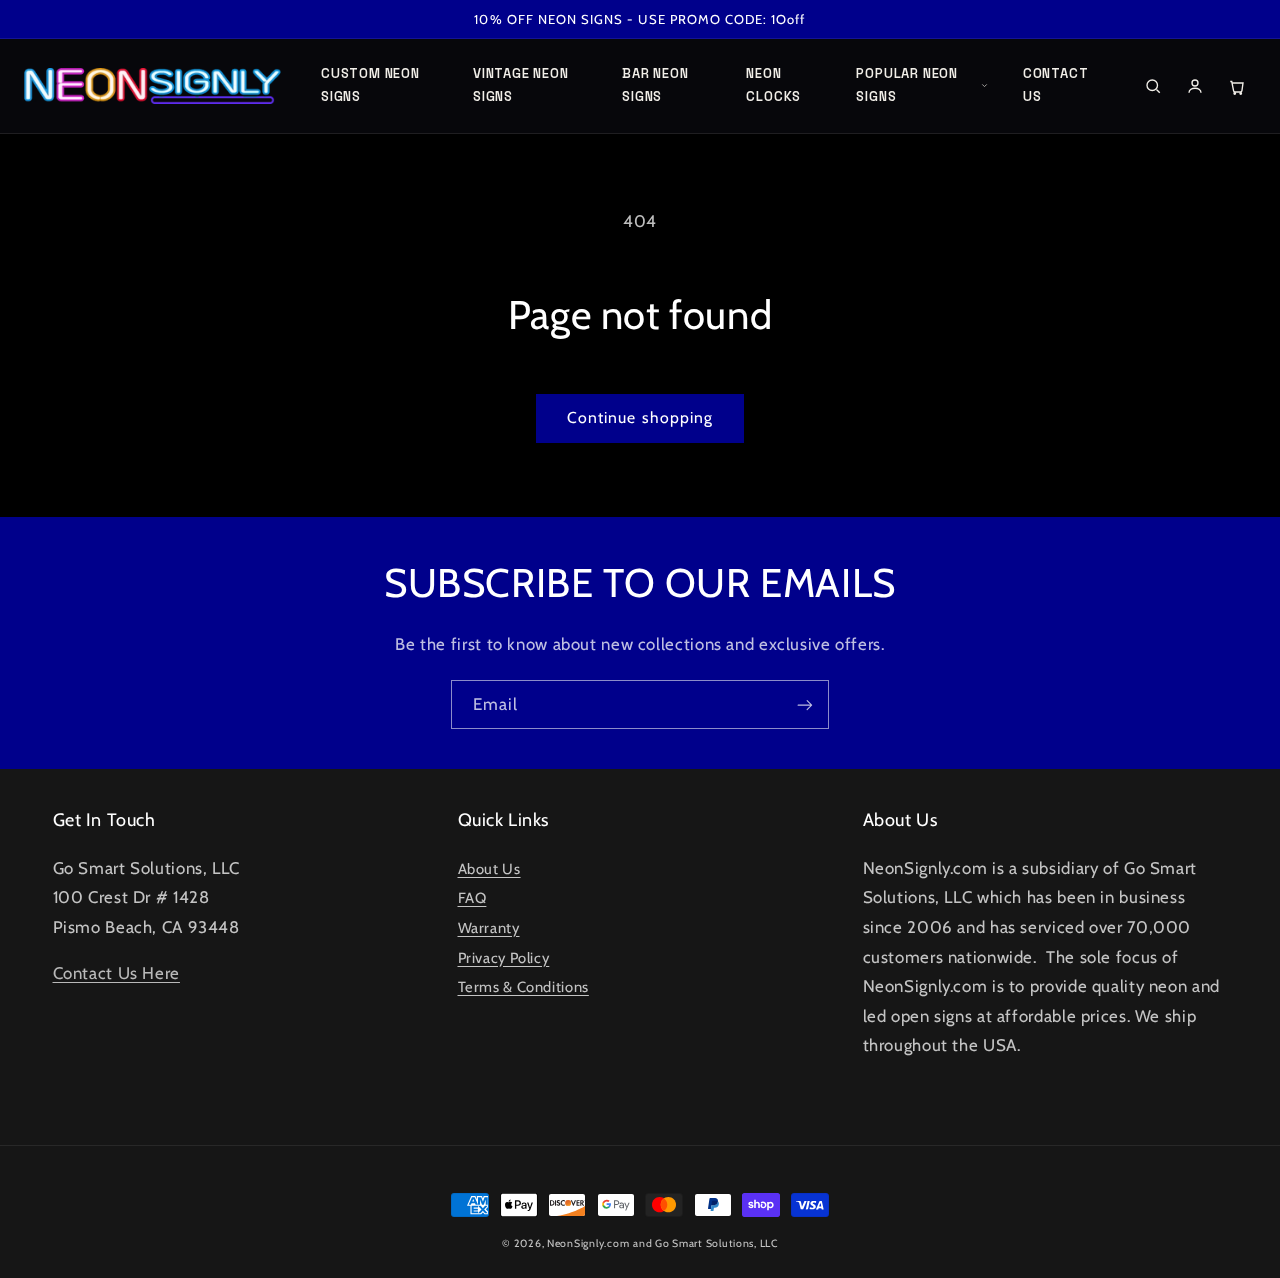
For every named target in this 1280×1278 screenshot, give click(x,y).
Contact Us (1055, 85)
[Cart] (1237, 86)
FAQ (472, 898)
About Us (489, 869)
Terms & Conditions (523, 987)
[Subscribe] (805, 704)
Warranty (489, 928)
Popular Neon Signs (906, 85)
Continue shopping (640, 417)
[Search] (1153, 86)
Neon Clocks (773, 85)
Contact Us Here (116, 973)
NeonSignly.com (588, 1243)
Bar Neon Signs (655, 85)
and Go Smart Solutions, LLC (705, 1243)
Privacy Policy (504, 958)
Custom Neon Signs (370, 85)
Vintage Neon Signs (520, 85)
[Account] (1195, 86)
